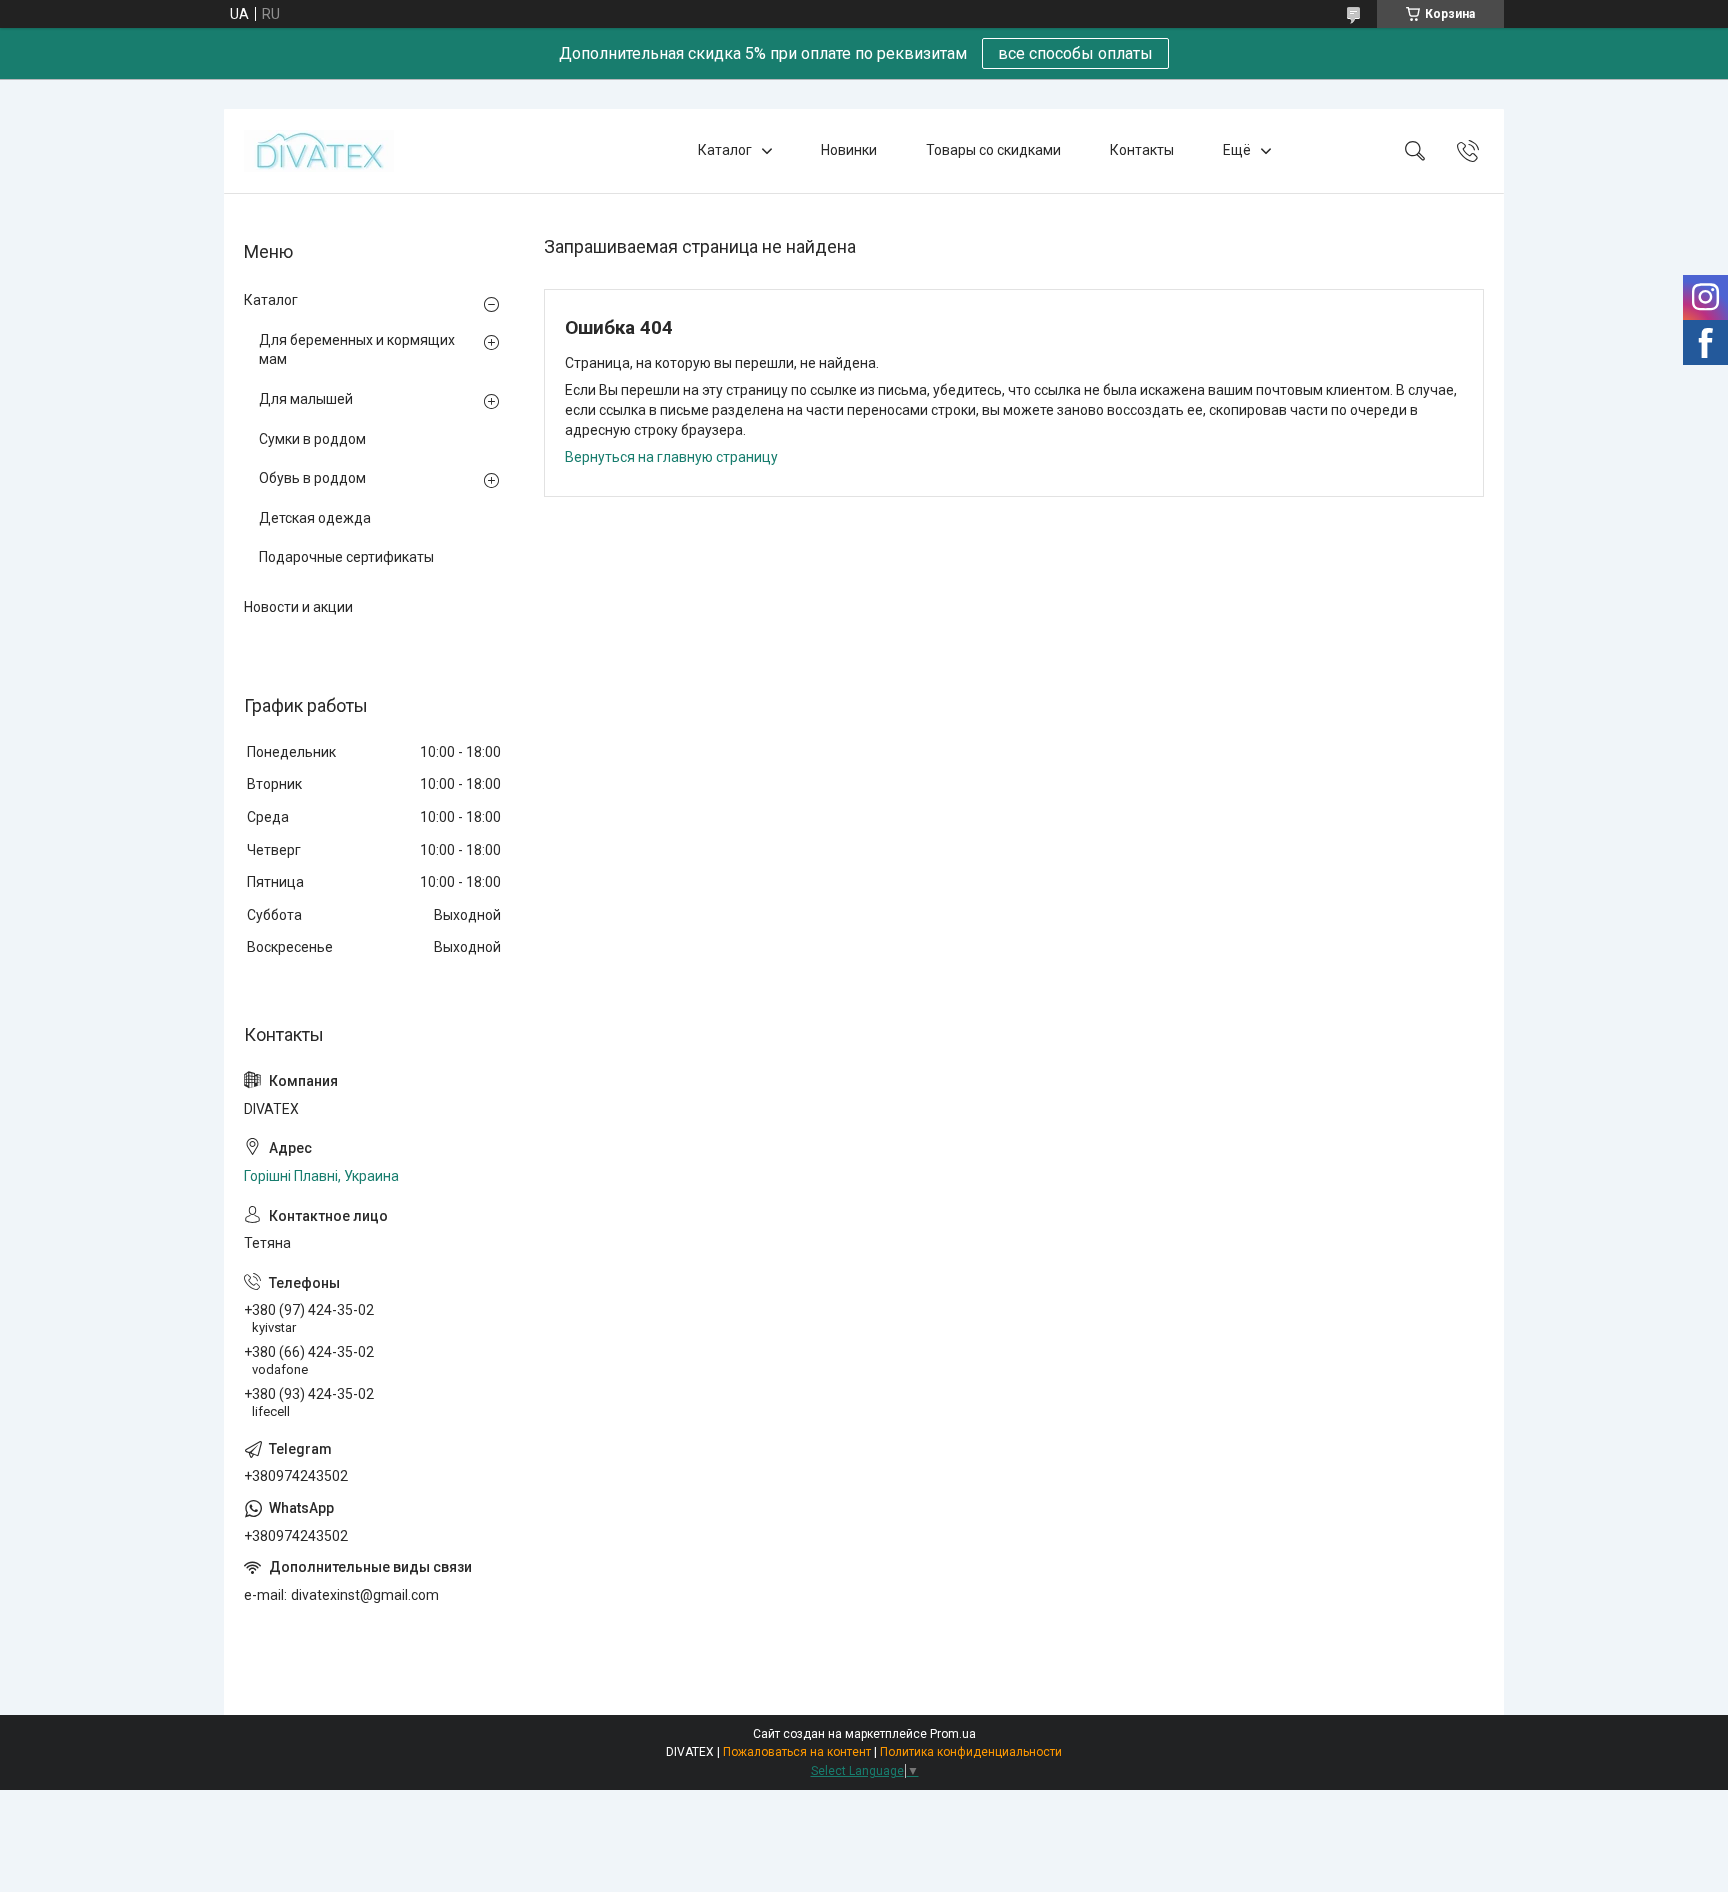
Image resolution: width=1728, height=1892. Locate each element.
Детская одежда (315, 518)
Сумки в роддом (312, 439)
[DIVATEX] (319, 151)
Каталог (725, 150)
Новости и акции (298, 607)
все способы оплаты (1075, 53)
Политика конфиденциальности (971, 1752)
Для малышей (306, 399)
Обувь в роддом (312, 478)
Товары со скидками (993, 150)
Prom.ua (953, 1734)
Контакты (1142, 150)
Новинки (849, 150)
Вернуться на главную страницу (671, 457)
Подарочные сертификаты (346, 557)
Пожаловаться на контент (797, 1752)
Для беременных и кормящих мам (357, 350)
